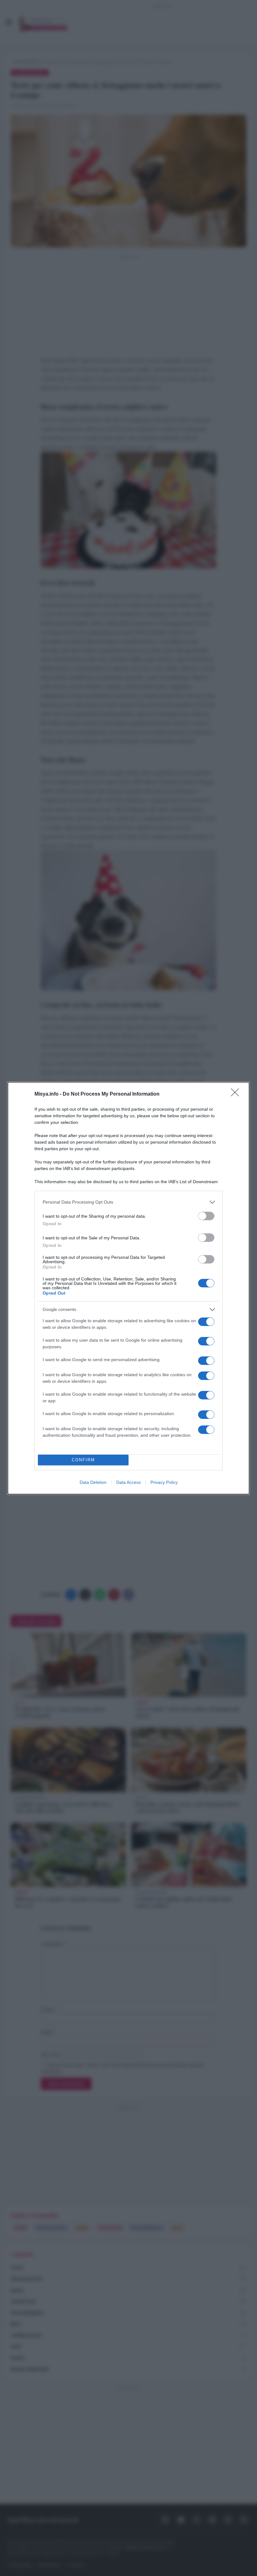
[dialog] (128, 1288)
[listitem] (128, 1202)
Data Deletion (93, 1482)
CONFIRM (83, 1460)
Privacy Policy (164, 1482)
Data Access (128, 1482)
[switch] (206, 1216)
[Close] (237, 1094)
